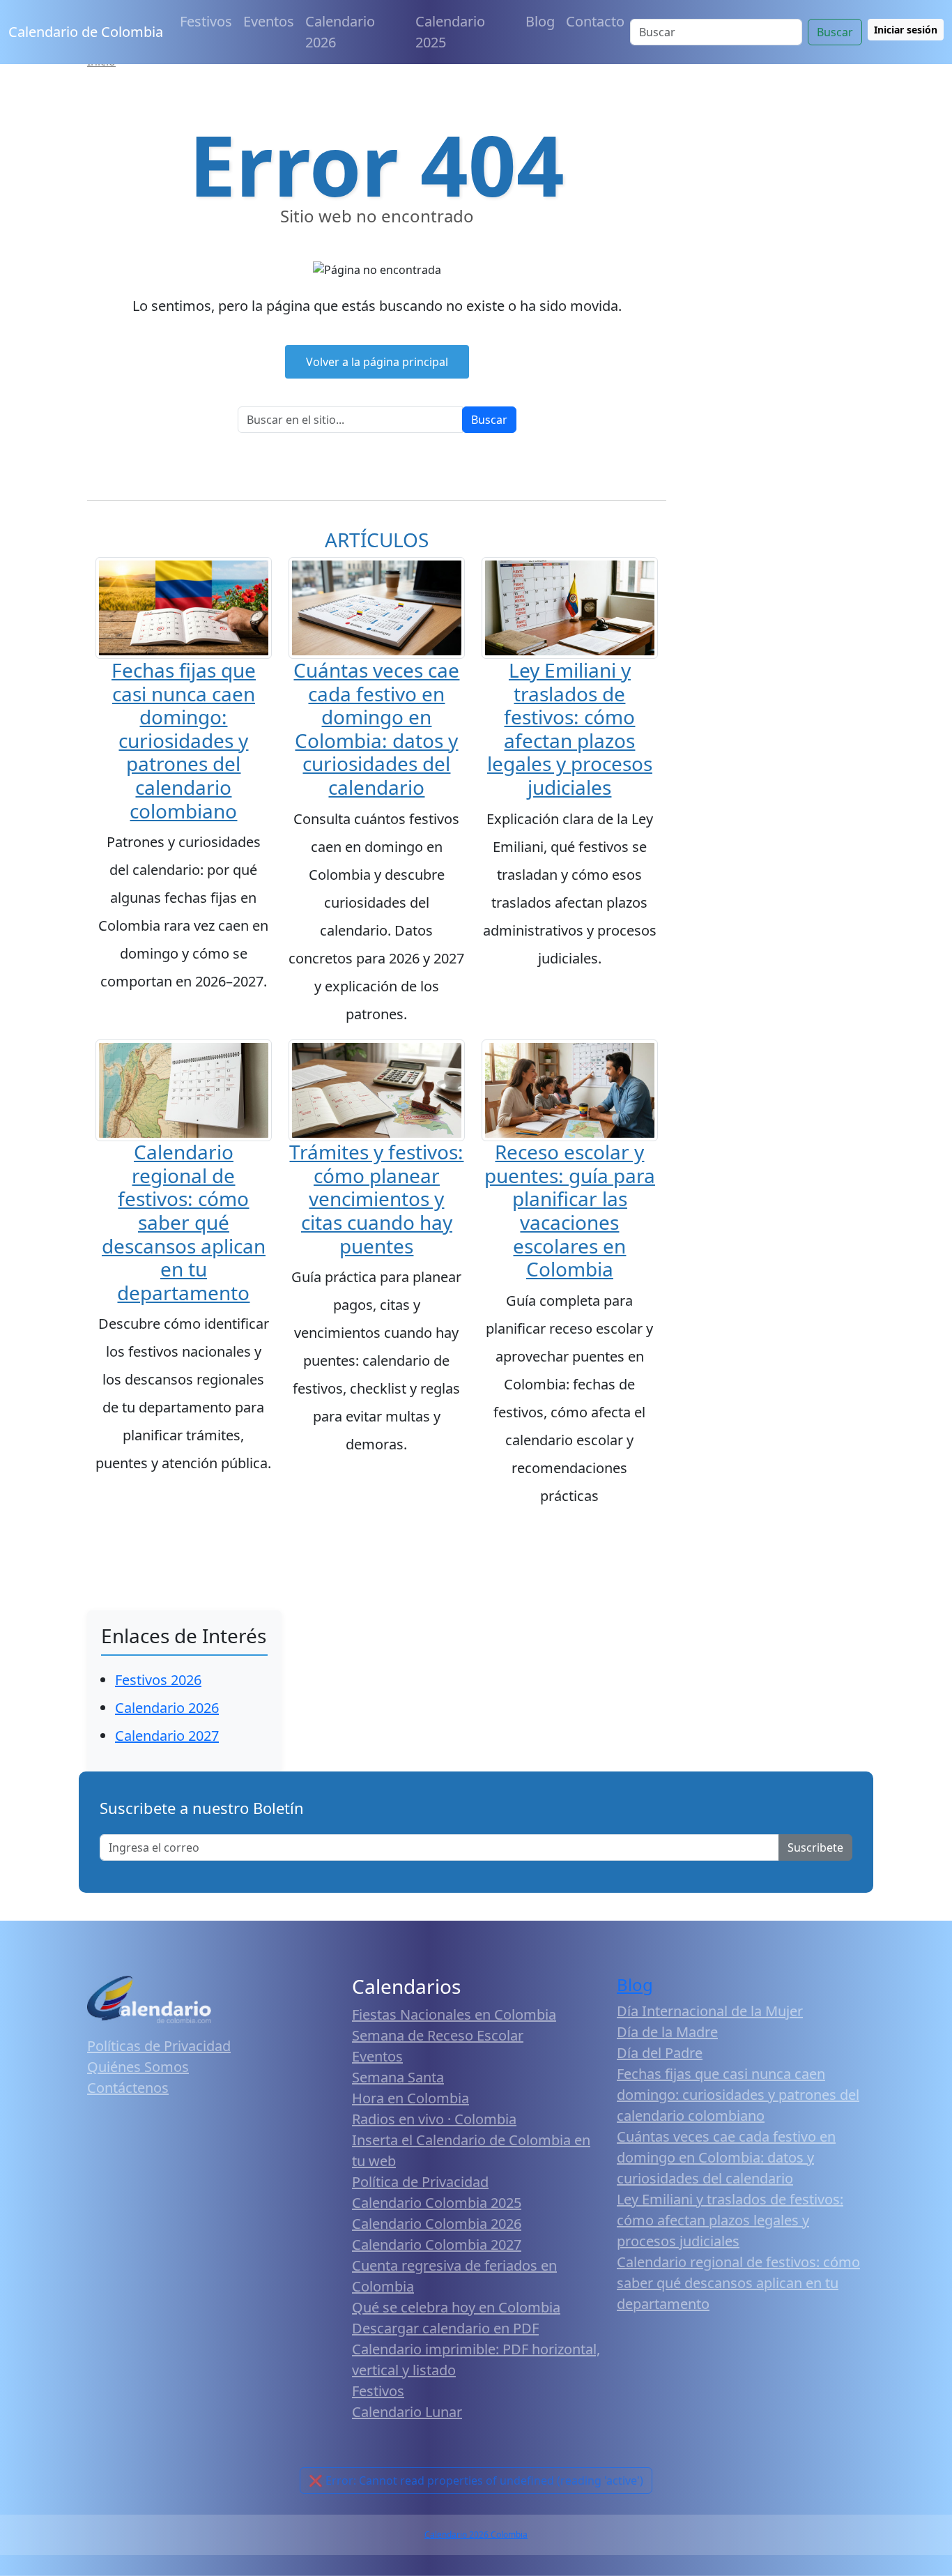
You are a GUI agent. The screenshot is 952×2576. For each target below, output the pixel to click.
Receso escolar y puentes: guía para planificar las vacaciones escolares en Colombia (570, 1210)
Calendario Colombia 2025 (437, 2203)
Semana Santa (398, 2077)
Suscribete (815, 1847)
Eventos (269, 21)
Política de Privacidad (420, 2182)
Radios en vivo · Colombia (434, 2119)
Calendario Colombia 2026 (437, 2224)
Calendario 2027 (167, 1736)
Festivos (206, 21)
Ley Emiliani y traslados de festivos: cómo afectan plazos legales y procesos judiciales (570, 729)
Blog (540, 21)
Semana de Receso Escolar (438, 2035)
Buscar (835, 32)
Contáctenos (128, 2088)
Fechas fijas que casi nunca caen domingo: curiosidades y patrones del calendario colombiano (184, 740)
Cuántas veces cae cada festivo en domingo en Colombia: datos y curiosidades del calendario (376, 729)
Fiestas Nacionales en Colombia (454, 2014)
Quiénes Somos (138, 2067)
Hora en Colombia (410, 2098)
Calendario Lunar (407, 2412)
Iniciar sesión (906, 30)
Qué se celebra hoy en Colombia (456, 2307)
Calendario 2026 (340, 32)
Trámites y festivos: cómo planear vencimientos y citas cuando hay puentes (376, 1198)
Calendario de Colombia (86, 32)
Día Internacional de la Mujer (710, 2011)
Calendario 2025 (450, 32)
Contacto (595, 21)
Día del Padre (660, 2053)
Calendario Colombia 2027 (437, 2245)
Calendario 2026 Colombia (476, 2535)
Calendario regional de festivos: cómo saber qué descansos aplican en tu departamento (184, 1222)
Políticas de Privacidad (159, 2046)
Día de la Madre (667, 2032)
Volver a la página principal (377, 362)
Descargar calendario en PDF (445, 2328)
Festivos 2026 (158, 1680)
